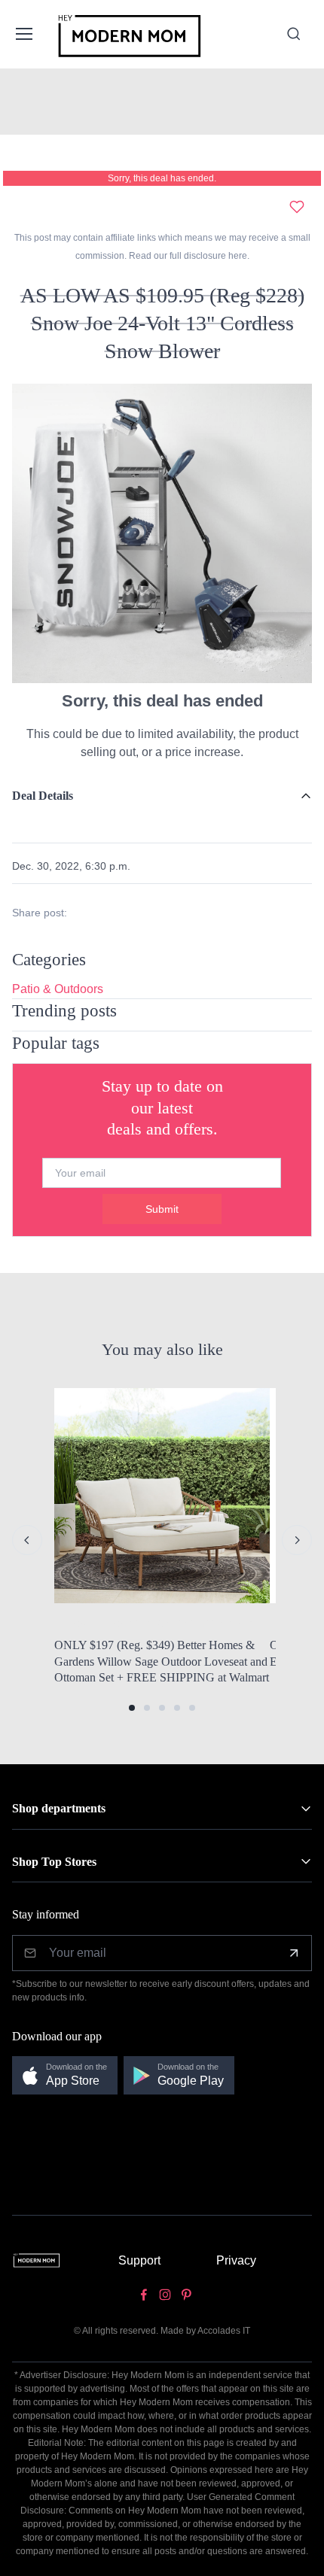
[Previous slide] (27, 1540)
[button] (132, 1708)
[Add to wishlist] (297, 207)
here (237, 256)
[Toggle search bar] (294, 34)
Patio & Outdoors (58, 989)
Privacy (236, 2260)
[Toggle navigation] (23, 34)
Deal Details (43, 796)
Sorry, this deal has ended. (162, 178)
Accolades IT (224, 2331)
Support (139, 2260)
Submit (162, 1209)
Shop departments (59, 1808)
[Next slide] (297, 1540)
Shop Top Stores (54, 1862)
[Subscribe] (294, 1953)
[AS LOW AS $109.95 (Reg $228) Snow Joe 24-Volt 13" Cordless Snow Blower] (162, 532)
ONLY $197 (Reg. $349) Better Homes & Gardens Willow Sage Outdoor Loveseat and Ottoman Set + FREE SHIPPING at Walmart (162, 1661)
